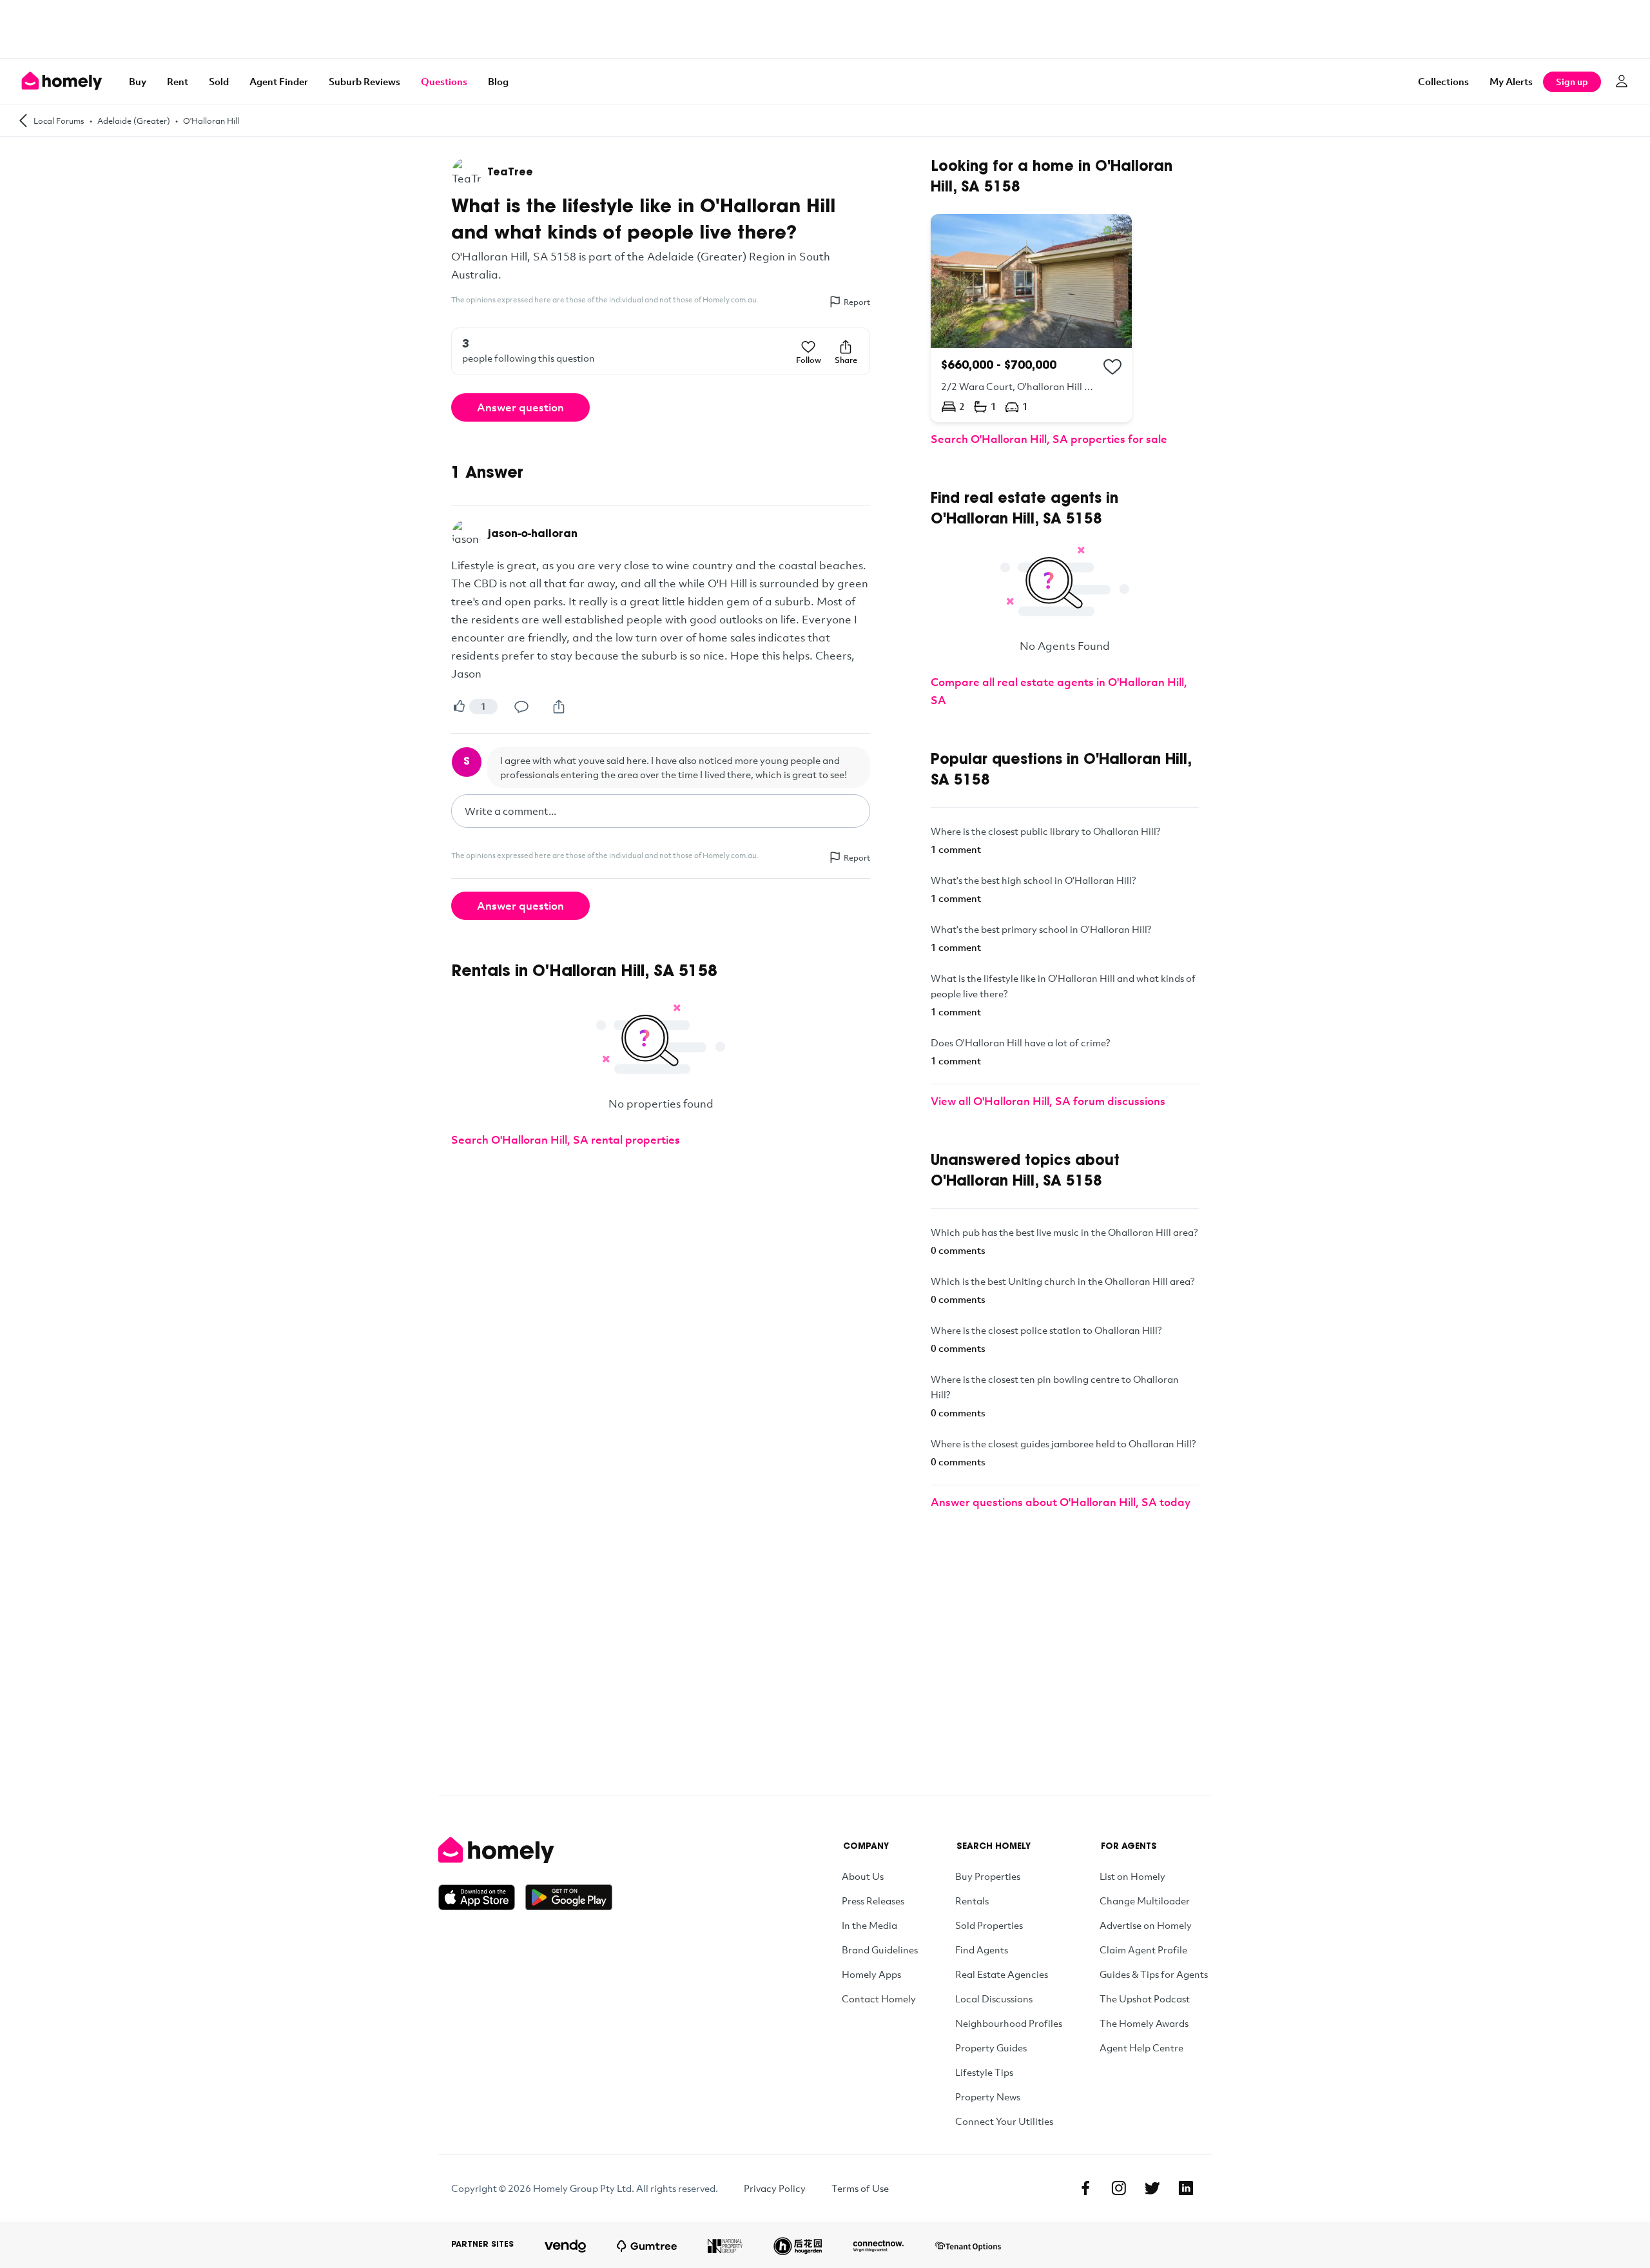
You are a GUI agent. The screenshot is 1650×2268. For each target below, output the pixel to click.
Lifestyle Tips (984, 2072)
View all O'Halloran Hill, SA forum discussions (1048, 1101)
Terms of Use (860, 2188)
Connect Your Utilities (1004, 2121)
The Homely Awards (1144, 2023)
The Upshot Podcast (1145, 1999)
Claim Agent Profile (1143, 1950)
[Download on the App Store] (482, 1897)
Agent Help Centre (1141, 2048)
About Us (863, 1876)
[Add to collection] (1112, 367)
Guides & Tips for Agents (1154, 1974)
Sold (219, 81)
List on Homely (1132, 1876)
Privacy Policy (775, 2188)
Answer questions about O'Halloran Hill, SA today (1061, 1502)
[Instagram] (1119, 2188)
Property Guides (991, 2048)
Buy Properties (988, 1876)
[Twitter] (1152, 2188)
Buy (138, 81)
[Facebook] (1085, 2188)
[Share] (559, 707)
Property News (988, 2097)
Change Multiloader (1145, 1901)
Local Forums (59, 121)
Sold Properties (989, 1925)
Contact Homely (879, 1999)
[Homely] (525, 1850)
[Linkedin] (1186, 2188)
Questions (444, 81)
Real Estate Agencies (1002, 1974)
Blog (498, 81)
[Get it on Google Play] (569, 1897)
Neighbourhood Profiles (1009, 2023)
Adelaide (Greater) (134, 121)
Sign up (1572, 82)
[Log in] (1622, 81)
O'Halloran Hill (211, 121)
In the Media (869, 1925)
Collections (1443, 81)
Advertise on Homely (1146, 1925)
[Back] (23, 120)
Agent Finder (279, 81)
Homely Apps (871, 1974)
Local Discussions (994, 1999)
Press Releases (873, 1901)
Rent (178, 81)
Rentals (972, 1901)
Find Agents (982, 1950)
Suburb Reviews (364, 81)
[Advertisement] (825, 29)
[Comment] (521, 707)
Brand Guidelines (880, 1950)
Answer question (520, 407)
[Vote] (459, 707)
